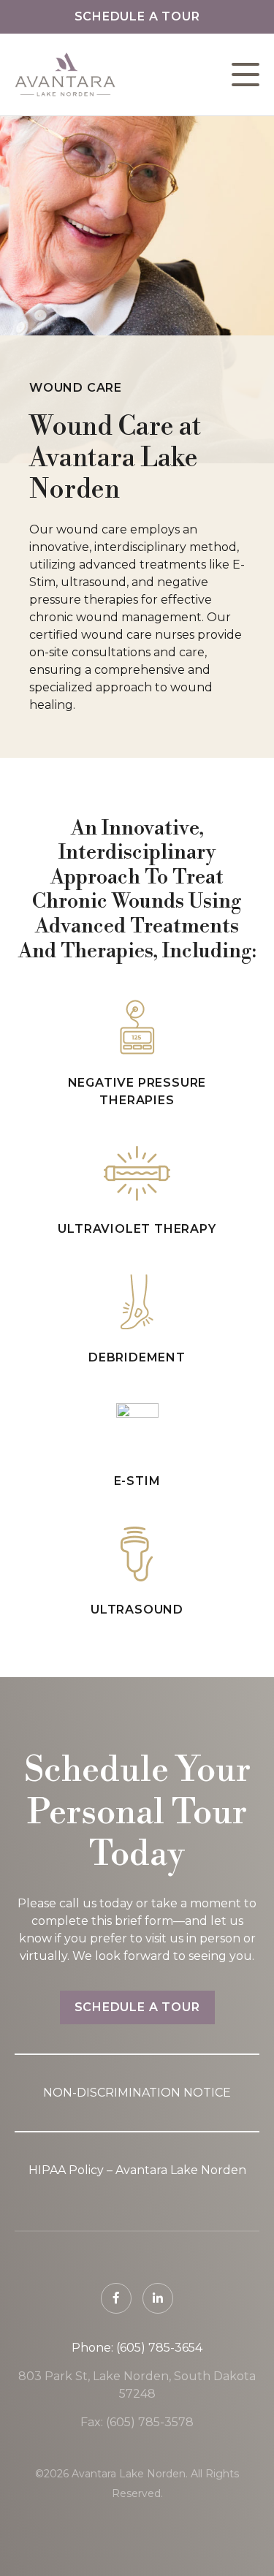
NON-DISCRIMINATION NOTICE (137, 2093)
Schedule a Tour (137, 16)
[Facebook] (116, 2298)
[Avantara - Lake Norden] (65, 75)
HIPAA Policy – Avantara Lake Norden (137, 2170)
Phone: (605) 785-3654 (137, 2348)
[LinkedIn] (158, 2298)
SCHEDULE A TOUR (137, 2007)
